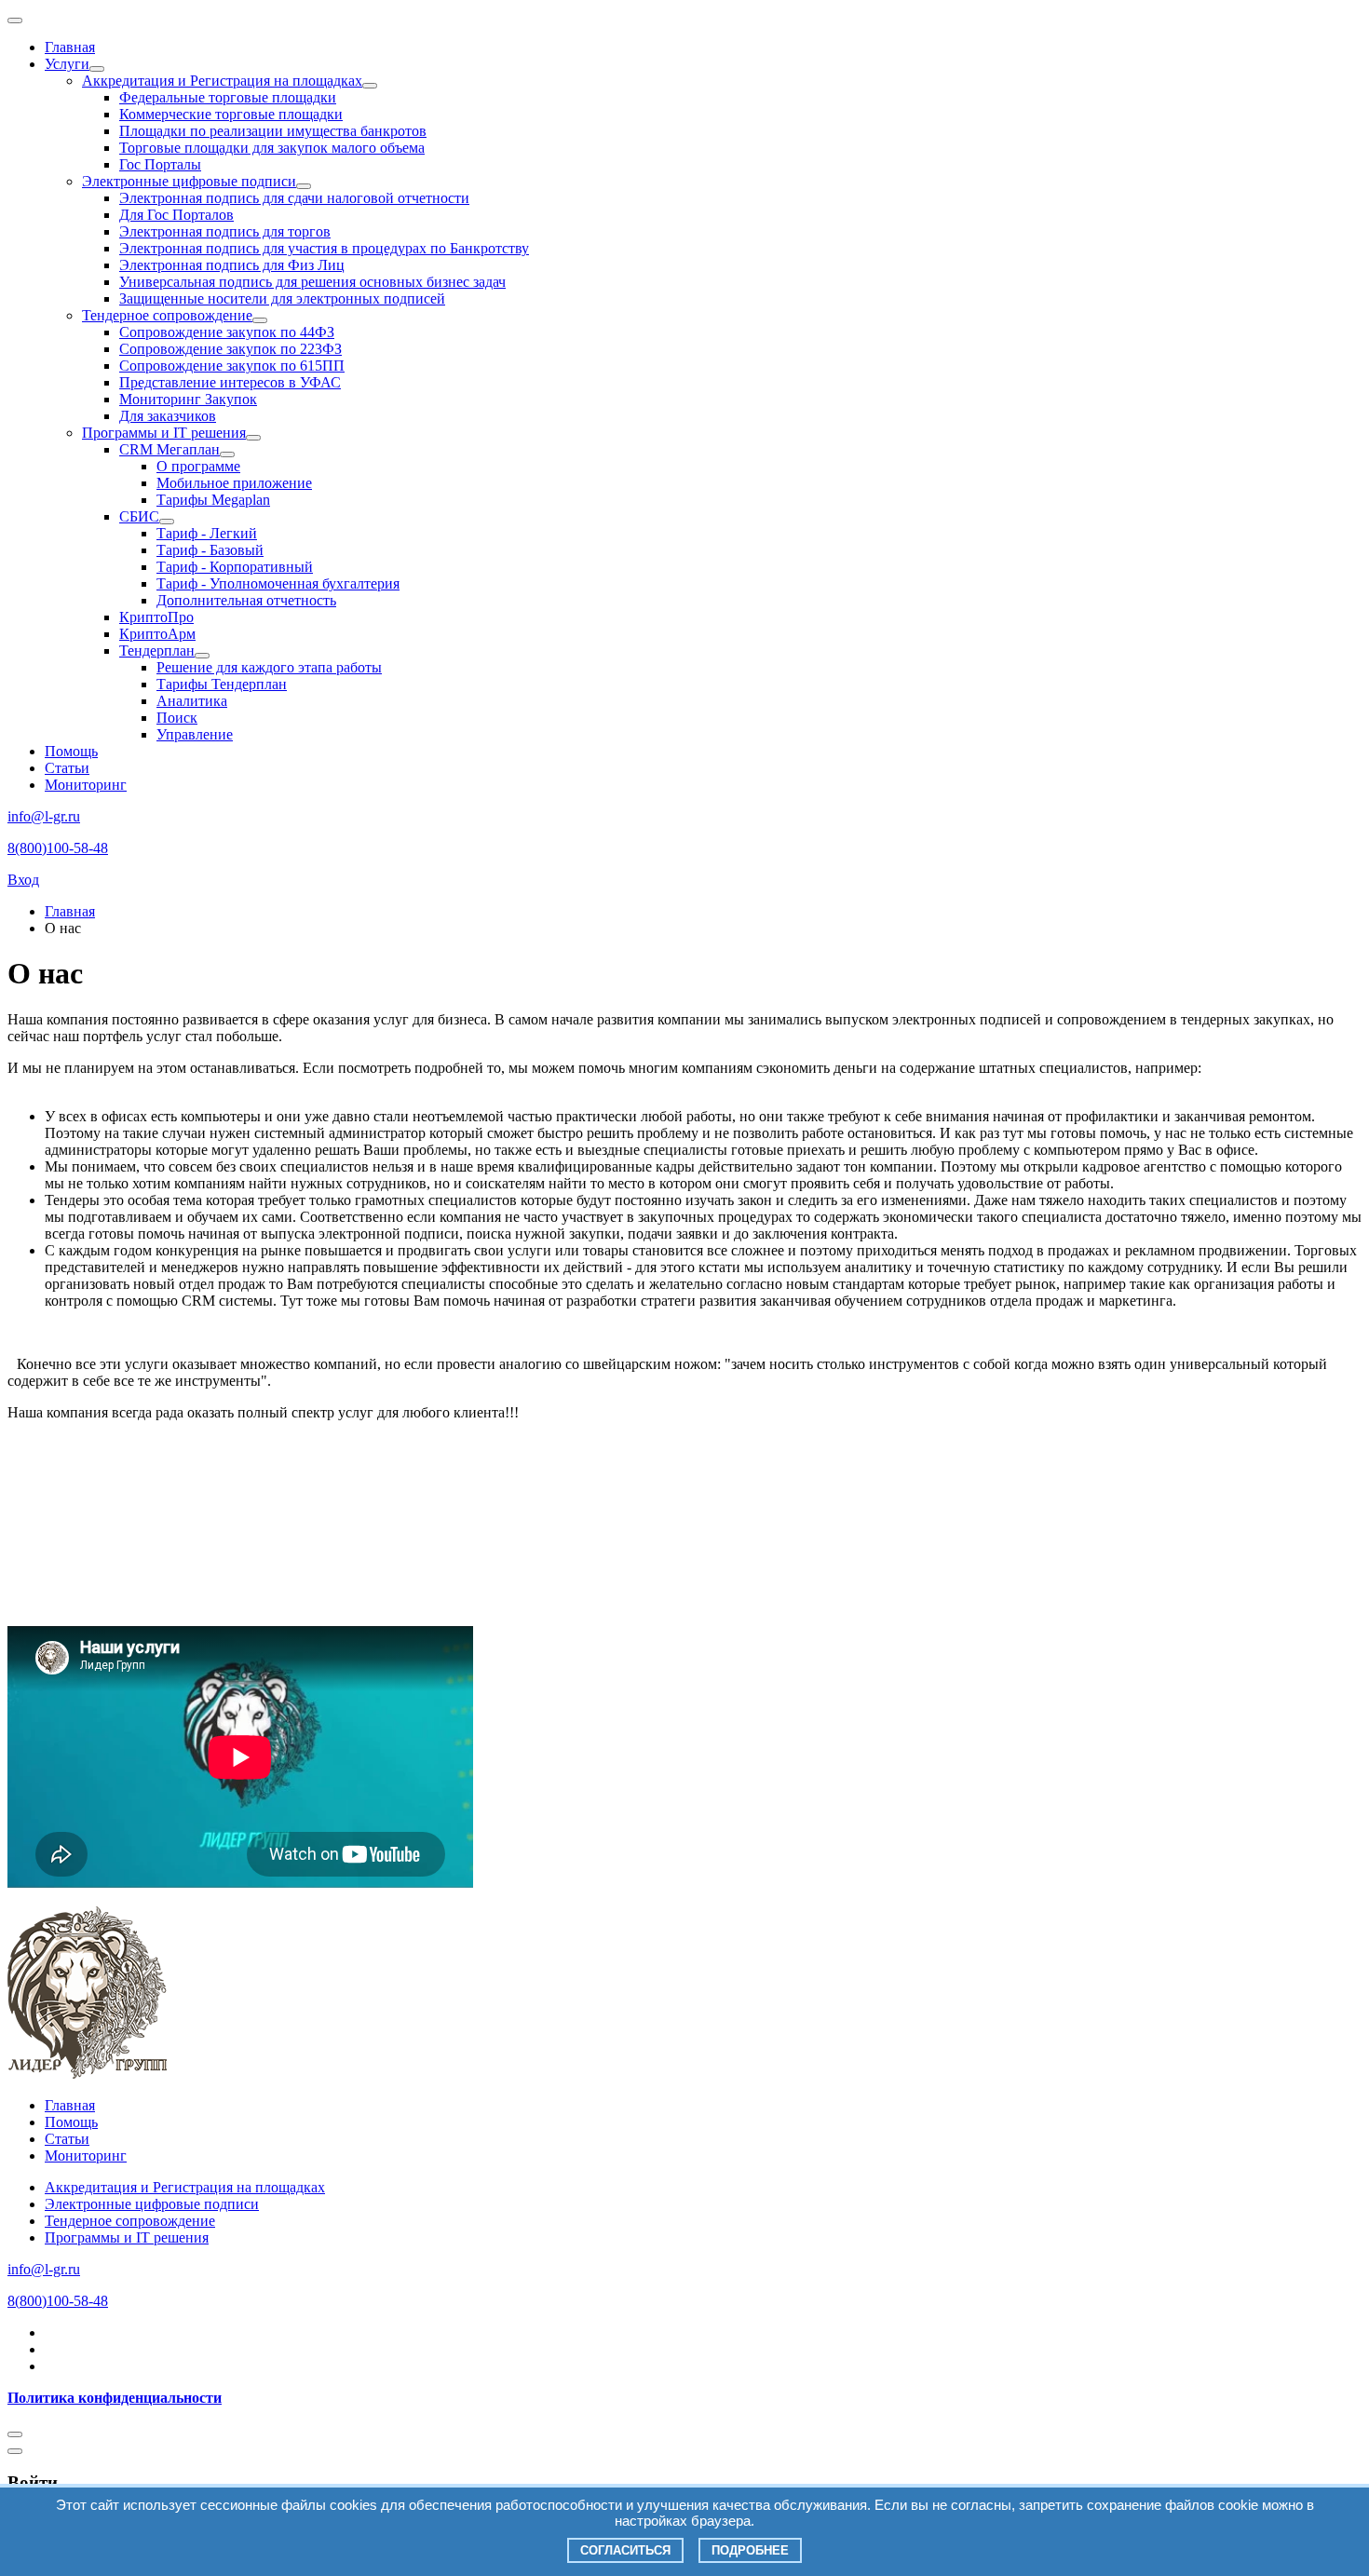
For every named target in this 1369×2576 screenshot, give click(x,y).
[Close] (15, 2434)
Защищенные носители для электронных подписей (282, 298)
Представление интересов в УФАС (230, 382)
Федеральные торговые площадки (228, 97)
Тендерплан (157, 651)
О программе (198, 466)
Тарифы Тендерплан (222, 684)
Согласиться (625, 2550)
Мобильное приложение (234, 483)
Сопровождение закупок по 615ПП (232, 366)
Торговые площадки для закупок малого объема (272, 148)
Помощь (71, 751)
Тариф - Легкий (207, 533)
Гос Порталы (160, 164)
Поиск (177, 718)
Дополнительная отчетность (246, 600)
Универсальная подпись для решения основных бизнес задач (312, 282)
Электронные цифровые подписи (189, 181)
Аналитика (192, 701)
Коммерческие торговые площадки (231, 114)
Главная (70, 47)
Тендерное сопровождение (167, 315)
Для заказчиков (168, 416)
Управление (195, 734)
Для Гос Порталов (176, 215)
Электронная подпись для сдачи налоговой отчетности (294, 198)
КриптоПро (156, 617)
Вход (23, 880)
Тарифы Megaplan (213, 500)
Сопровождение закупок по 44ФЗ (227, 332)
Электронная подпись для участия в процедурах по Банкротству (324, 248)
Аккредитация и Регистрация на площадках (222, 81)
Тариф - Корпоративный (235, 567)
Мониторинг (86, 785)
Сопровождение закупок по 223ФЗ (230, 349)
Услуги (67, 64)
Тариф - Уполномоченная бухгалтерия (278, 583)
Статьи (67, 768)
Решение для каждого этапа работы (269, 667)
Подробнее (750, 2550)
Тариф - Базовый (210, 550)
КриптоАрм (157, 634)
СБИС (139, 516)
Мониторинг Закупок (188, 399)
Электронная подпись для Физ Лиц (232, 265)
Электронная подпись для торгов (225, 231)
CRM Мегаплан (169, 449)
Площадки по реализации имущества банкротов (273, 131)
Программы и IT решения (164, 433)
